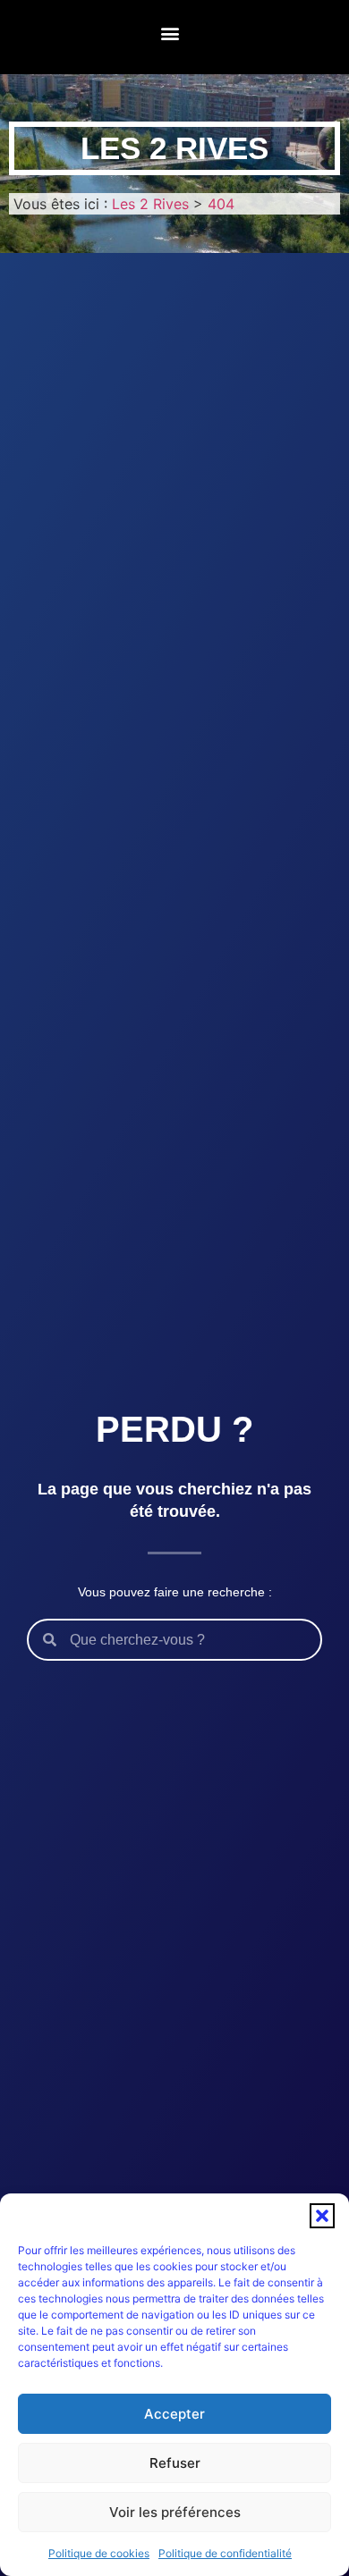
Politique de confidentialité (225, 2553)
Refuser (175, 2463)
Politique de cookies (99, 2553)
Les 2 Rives (174, 148)
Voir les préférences (175, 2512)
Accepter (174, 2414)
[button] (322, 2216)
